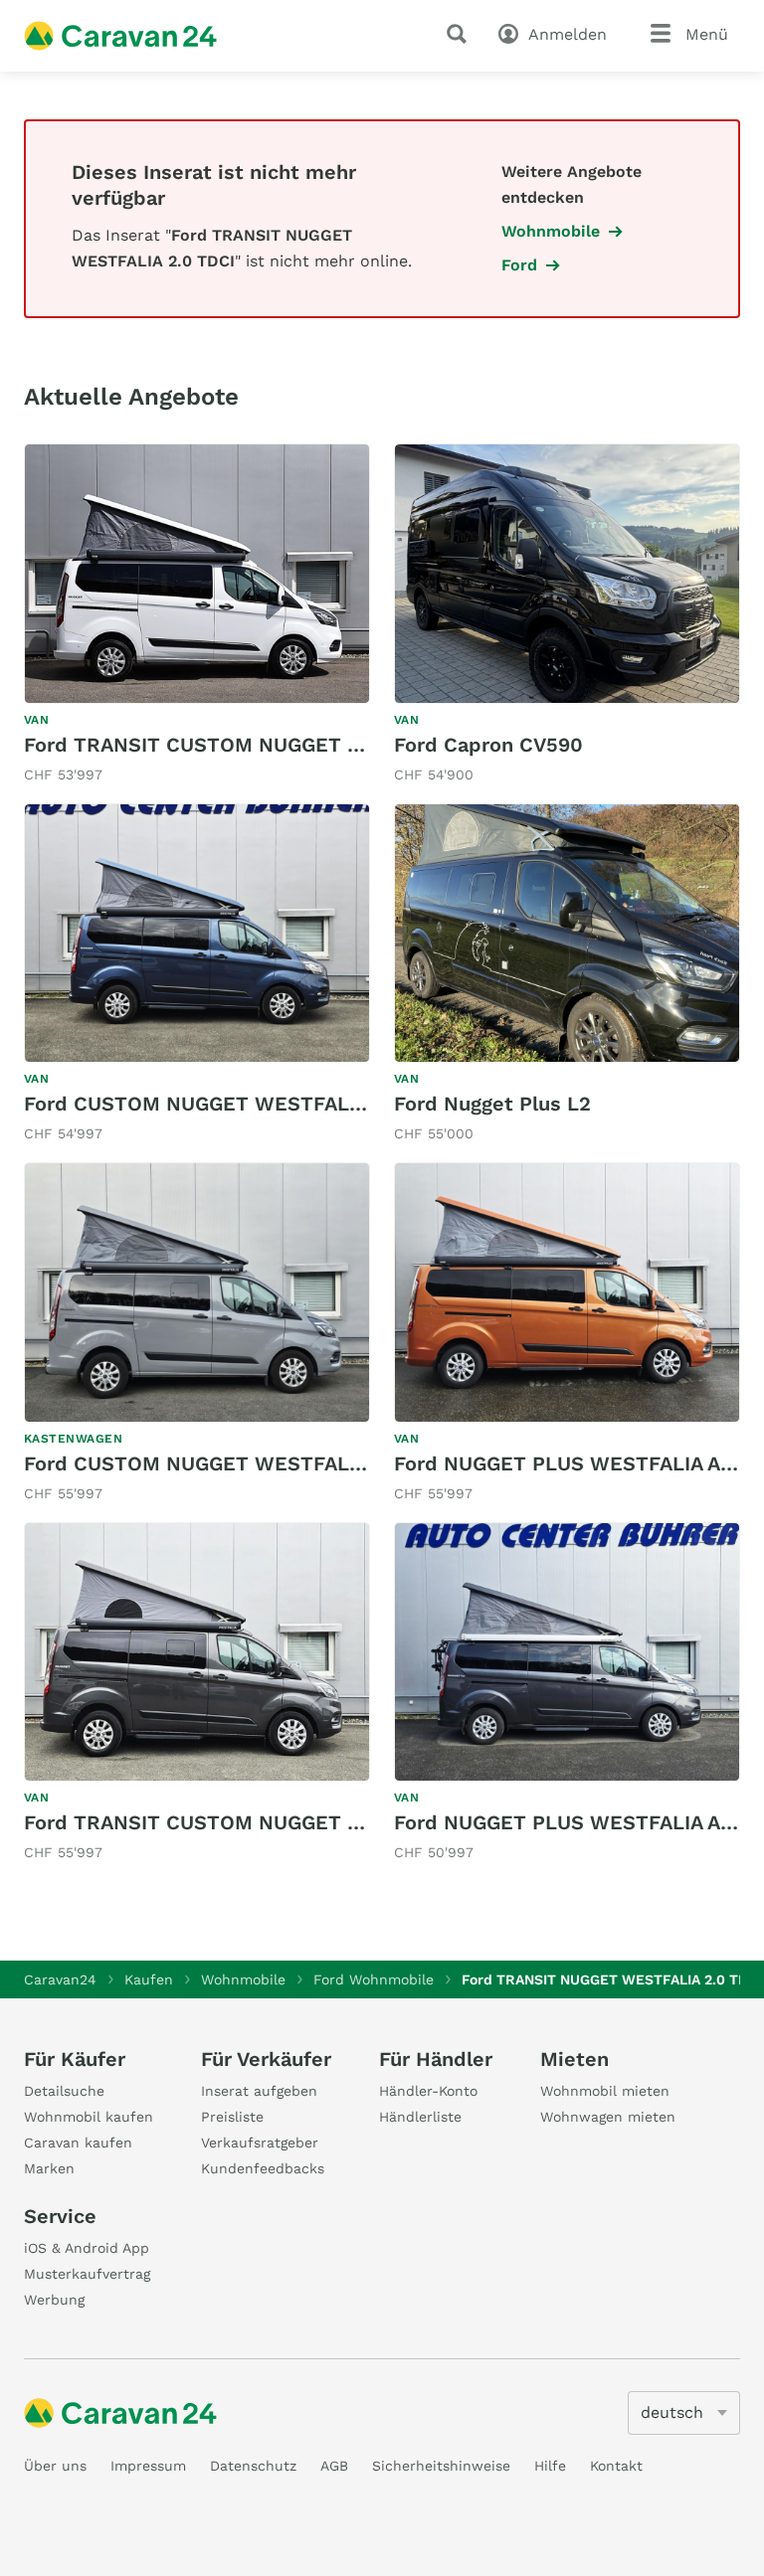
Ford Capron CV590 (488, 745)
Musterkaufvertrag (87, 2274)
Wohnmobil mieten (605, 2091)
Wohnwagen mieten (608, 2117)
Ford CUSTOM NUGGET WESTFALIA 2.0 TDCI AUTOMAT (291, 1463)
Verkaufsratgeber (260, 2143)
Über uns (55, 2466)
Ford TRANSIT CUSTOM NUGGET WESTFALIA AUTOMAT (292, 745)
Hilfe (550, 2466)
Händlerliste (420, 2117)
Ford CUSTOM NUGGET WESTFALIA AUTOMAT (246, 1104)
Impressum (148, 2466)
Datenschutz (253, 2466)
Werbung (54, 2300)
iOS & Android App (87, 2248)
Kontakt (616, 2466)
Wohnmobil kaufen (89, 2117)
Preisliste (232, 2117)
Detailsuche (64, 2091)
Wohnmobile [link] (551, 231)
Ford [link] (519, 265)
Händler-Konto (428, 2091)
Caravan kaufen (78, 2143)
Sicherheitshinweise (441, 2466)
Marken (49, 2168)
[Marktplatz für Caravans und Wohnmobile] (120, 36)
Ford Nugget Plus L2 (492, 1104)
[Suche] (461, 34)
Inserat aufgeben (259, 2091)
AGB (334, 2466)
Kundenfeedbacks (263, 2168)
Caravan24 (60, 1979)
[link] (197, 615)
